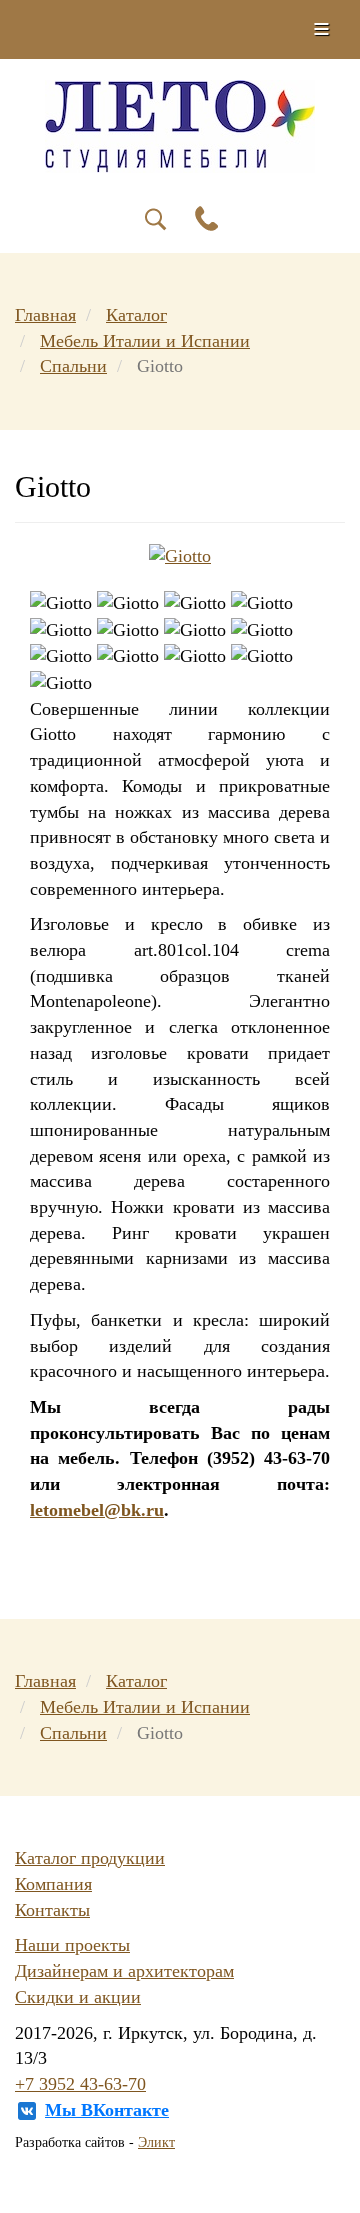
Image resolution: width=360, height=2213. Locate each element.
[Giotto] (180, 555)
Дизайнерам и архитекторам (124, 1971)
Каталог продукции (90, 1858)
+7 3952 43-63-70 (80, 2084)
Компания (53, 1884)
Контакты (52, 1910)
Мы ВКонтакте (107, 2110)
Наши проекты (72, 1945)
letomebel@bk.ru (97, 1510)
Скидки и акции (78, 1997)
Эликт (156, 2142)
